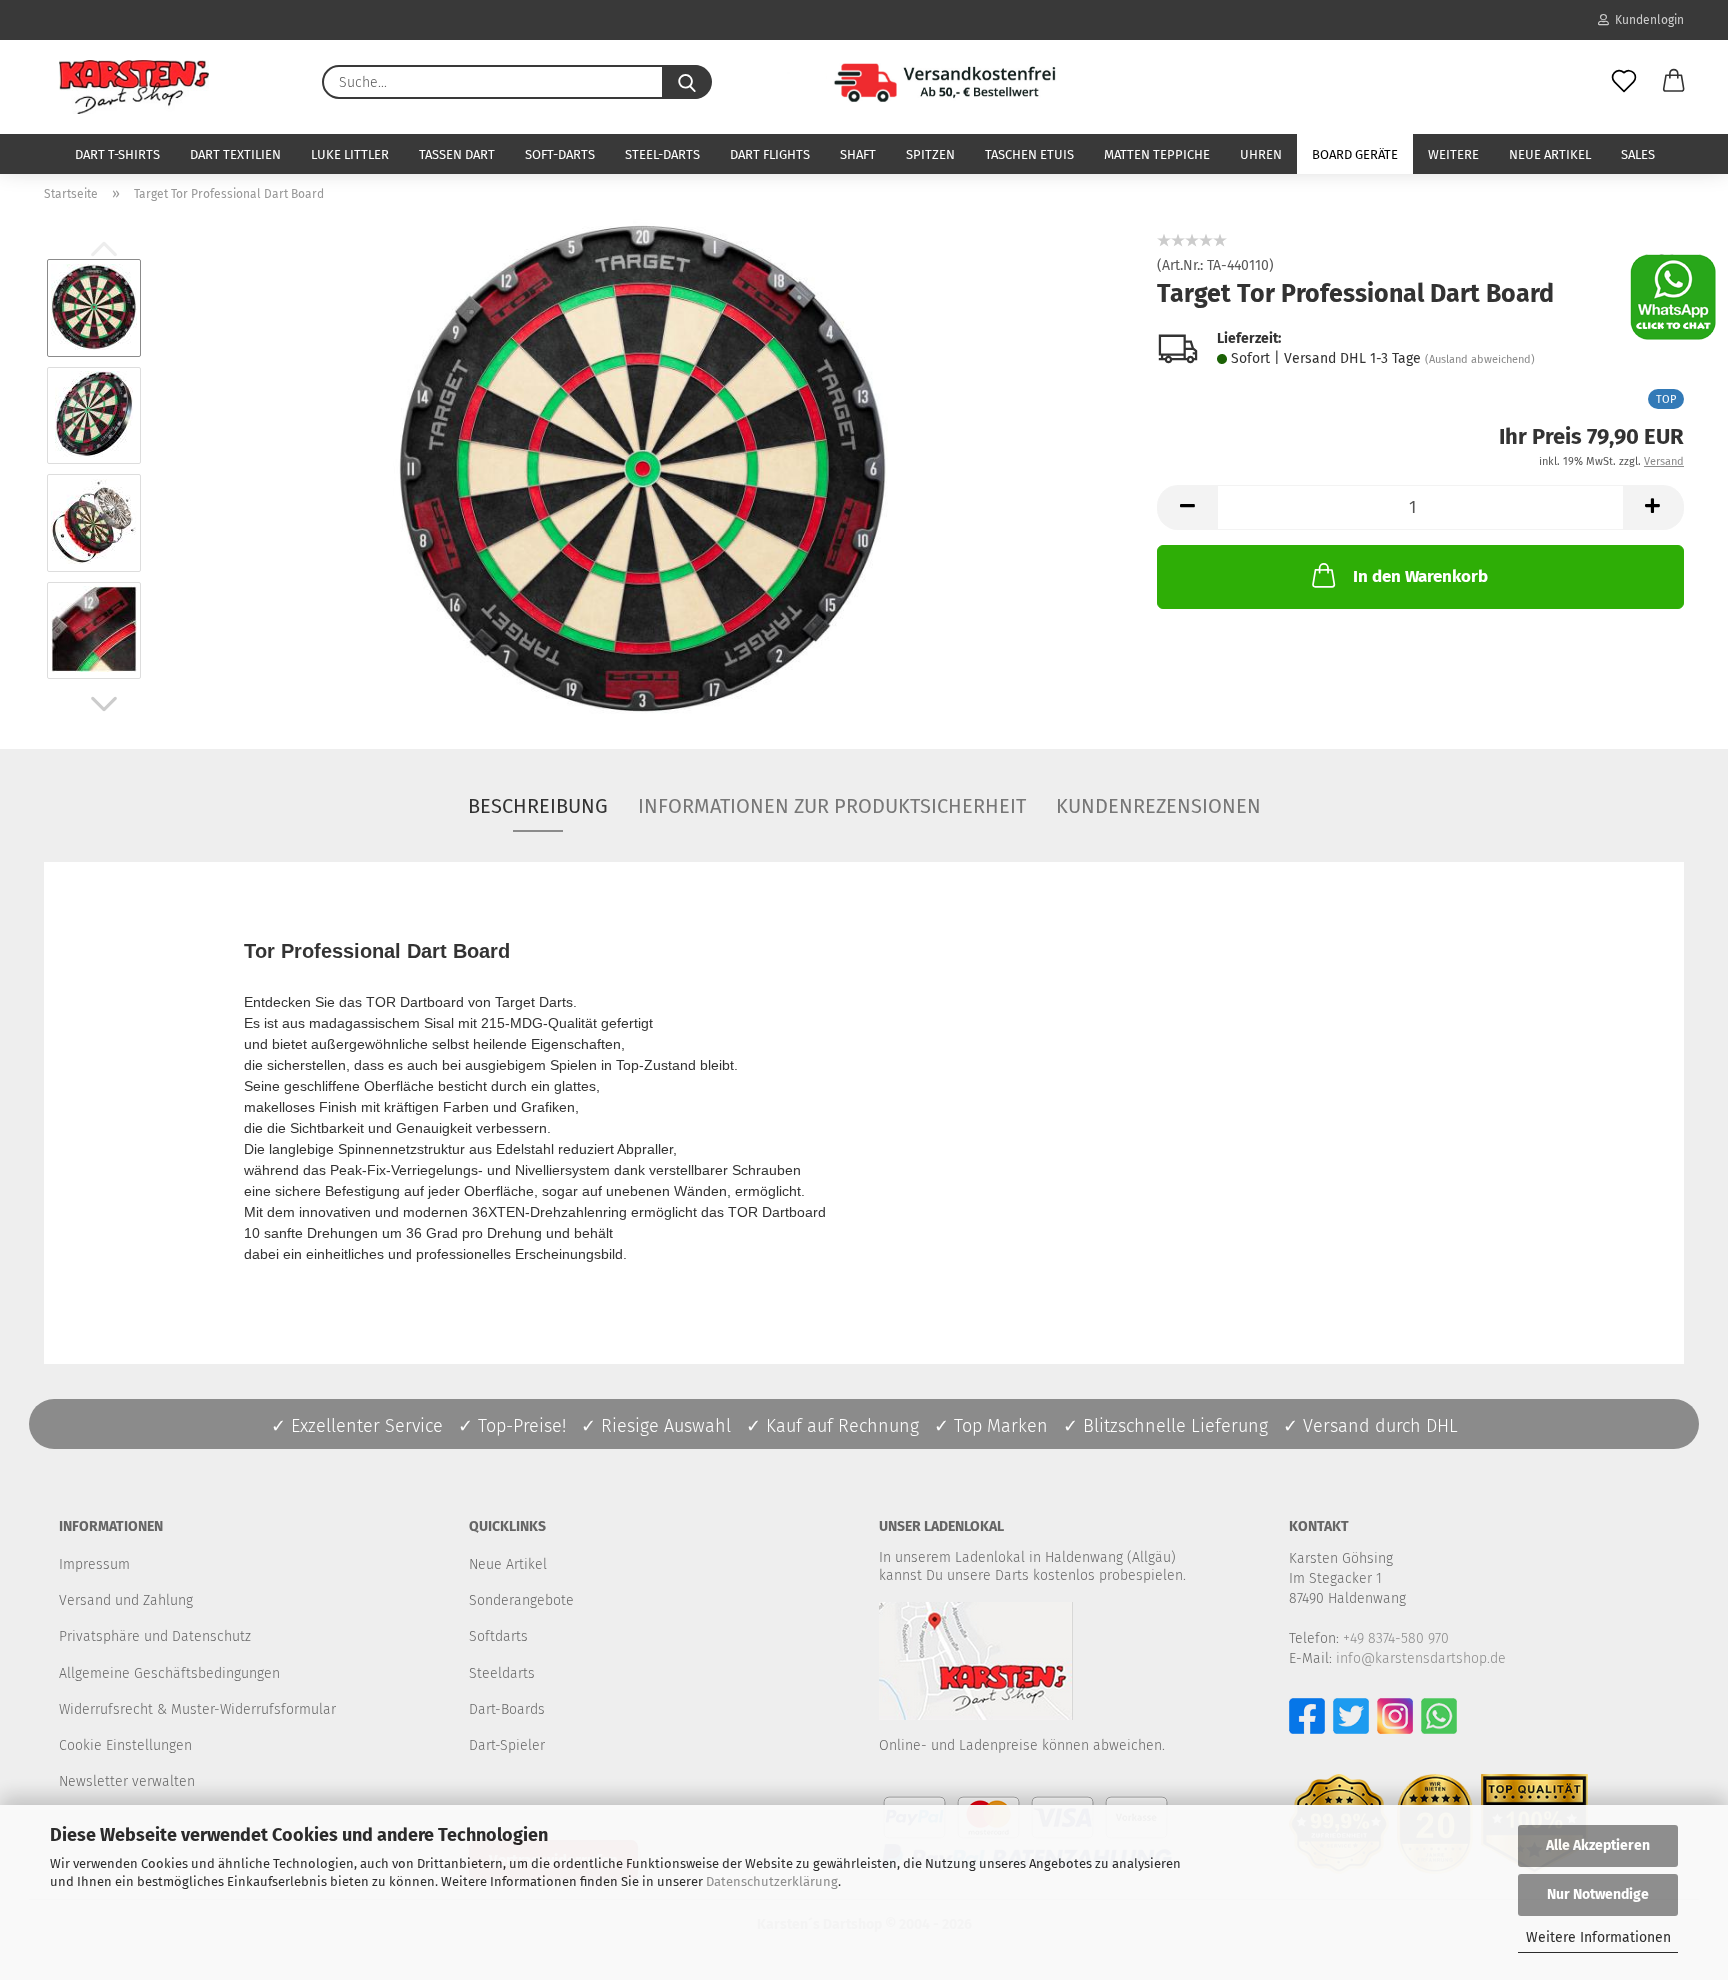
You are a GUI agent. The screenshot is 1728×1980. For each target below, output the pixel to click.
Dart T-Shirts (117, 154)
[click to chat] (1673, 296)
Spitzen (930, 154)
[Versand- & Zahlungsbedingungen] (918, 80)
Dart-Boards (507, 1709)
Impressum (94, 1564)
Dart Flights (770, 154)
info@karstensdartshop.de (1421, 1658)
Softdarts (498, 1636)
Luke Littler (350, 154)
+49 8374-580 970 (1396, 1638)
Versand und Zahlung (126, 1600)
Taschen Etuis (1029, 154)
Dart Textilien (235, 154)
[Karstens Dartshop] (134, 87)
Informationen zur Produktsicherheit (832, 806)
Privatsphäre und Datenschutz (155, 1636)
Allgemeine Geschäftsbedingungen (169, 1673)
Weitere (1453, 154)
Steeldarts (502, 1673)
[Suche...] (687, 82)
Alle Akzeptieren (1598, 1845)
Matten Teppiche (1157, 154)
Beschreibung (538, 806)
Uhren (1261, 154)
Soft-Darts (560, 154)
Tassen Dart (457, 154)
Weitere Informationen (1598, 1937)
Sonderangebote (521, 1600)
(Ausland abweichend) (1480, 359)
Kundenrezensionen (1158, 806)
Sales (1638, 154)
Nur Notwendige (1598, 1894)
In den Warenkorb (1420, 576)
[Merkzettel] (1624, 82)
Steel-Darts (662, 154)
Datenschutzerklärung (772, 1881)
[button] (1674, 82)
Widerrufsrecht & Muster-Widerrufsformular (197, 1709)
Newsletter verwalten (127, 1781)
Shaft (858, 154)
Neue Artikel (1550, 154)
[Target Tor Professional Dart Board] (643, 468)
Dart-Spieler (507, 1745)
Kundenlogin (1646, 20)
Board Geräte (1355, 154)
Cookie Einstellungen (125, 1745)
